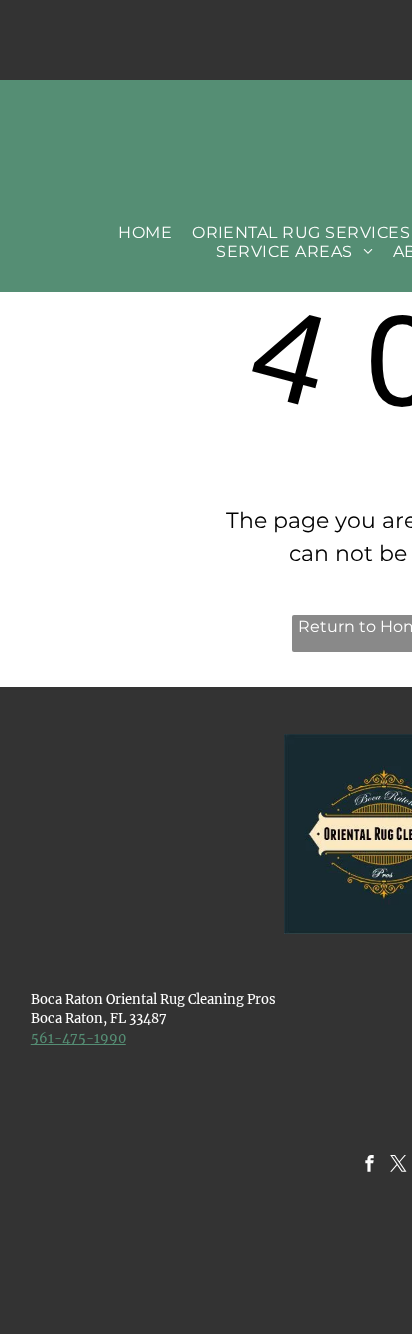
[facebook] (369, 1166)
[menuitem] (145, 232)
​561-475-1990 (78, 1038)
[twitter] (398, 1166)
